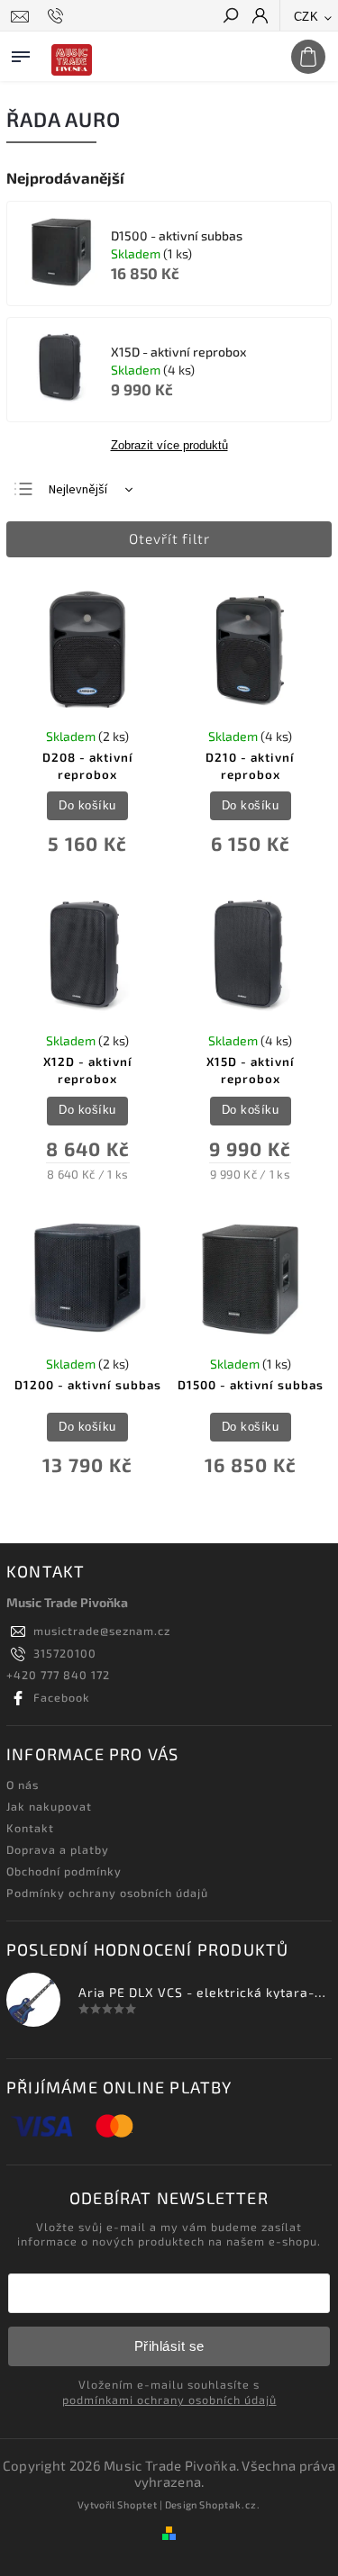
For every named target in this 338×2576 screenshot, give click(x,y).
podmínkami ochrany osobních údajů (169, 2400)
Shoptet (137, 2504)
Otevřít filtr (169, 538)
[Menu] (21, 53)
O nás (23, 1785)
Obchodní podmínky (64, 1871)
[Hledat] (230, 17)
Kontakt (30, 1828)
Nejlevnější (78, 490)
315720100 (65, 1653)
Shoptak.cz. (230, 2504)
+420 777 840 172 (58, 1675)
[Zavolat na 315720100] (58, 16)
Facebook (62, 1697)
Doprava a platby (58, 1849)
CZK (306, 17)
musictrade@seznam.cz (102, 1631)
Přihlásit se (169, 2346)
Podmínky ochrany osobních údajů (107, 1893)
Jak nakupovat (49, 1806)
